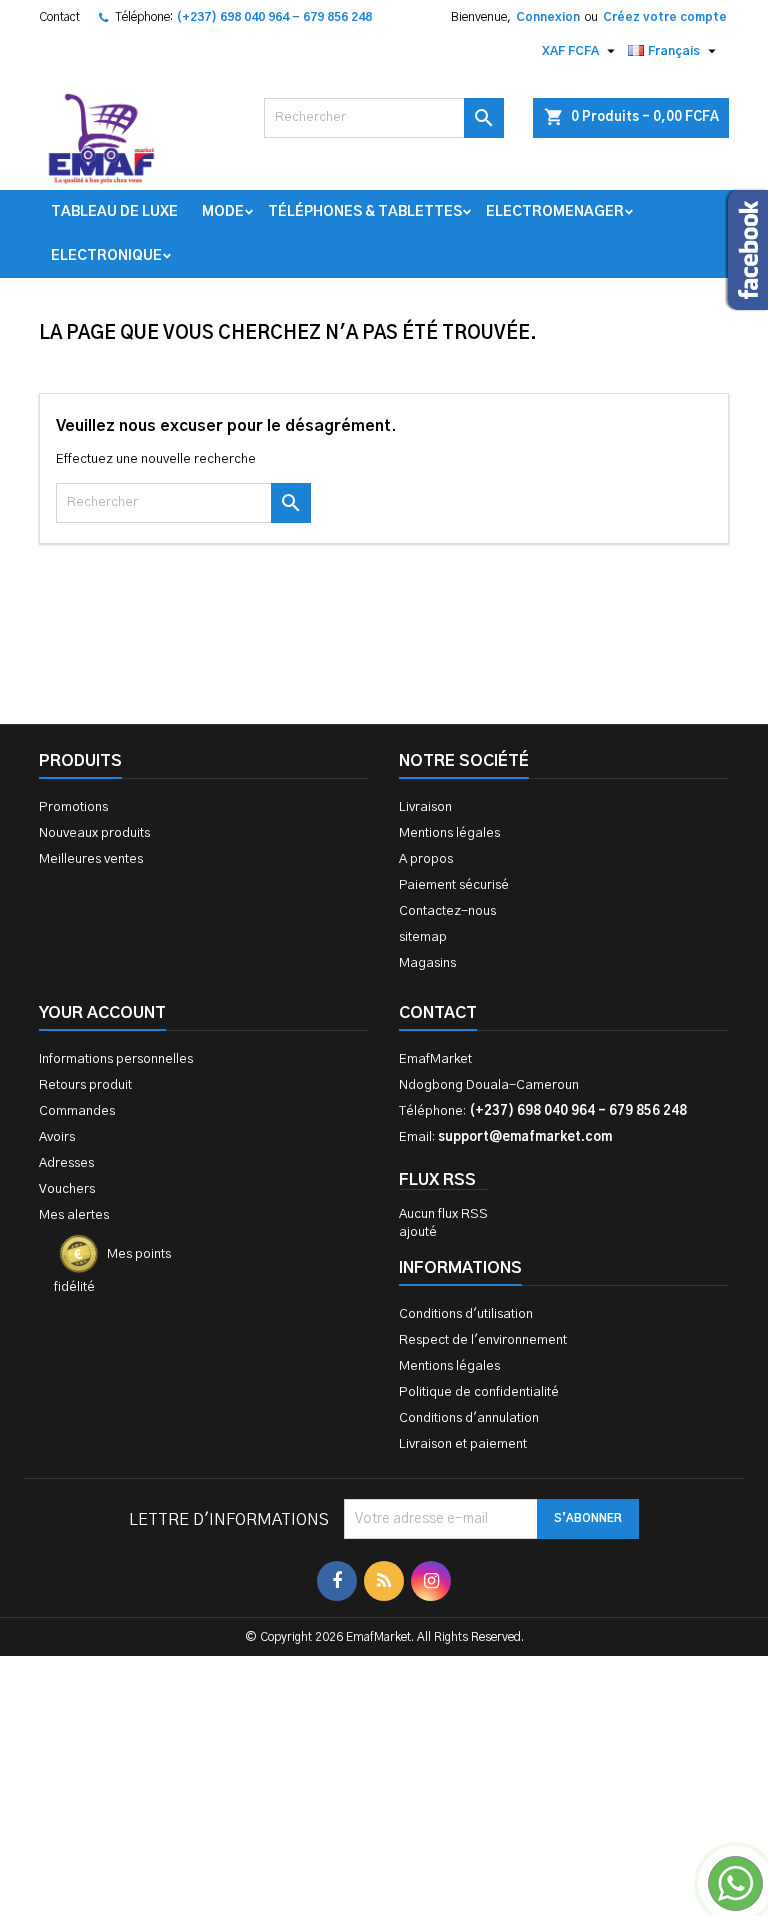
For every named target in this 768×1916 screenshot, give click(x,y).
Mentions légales (449, 833)
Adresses (66, 1163)
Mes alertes (74, 1215)
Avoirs (57, 1137)
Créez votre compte (665, 17)
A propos (426, 859)
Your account (102, 1013)
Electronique (106, 256)
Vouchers (67, 1189)
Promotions (73, 807)
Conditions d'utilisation (466, 1314)
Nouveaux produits (94, 833)
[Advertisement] (384, 1694)
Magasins (427, 963)
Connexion (548, 17)
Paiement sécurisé (454, 885)
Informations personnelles (116, 1059)
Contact (59, 17)
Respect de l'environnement (483, 1340)
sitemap (423, 937)
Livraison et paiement (463, 1444)
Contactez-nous (447, 911)
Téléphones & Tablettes (365, 212)
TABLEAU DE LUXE (114, 212)
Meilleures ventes (91, 859)
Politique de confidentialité (479, 1392)
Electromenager (555, 212)
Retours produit (85, 1085)
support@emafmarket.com (525, 1137)
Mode (223, 212)
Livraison (425, 807)
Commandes (77, 1111)
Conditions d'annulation (469, 1418)
